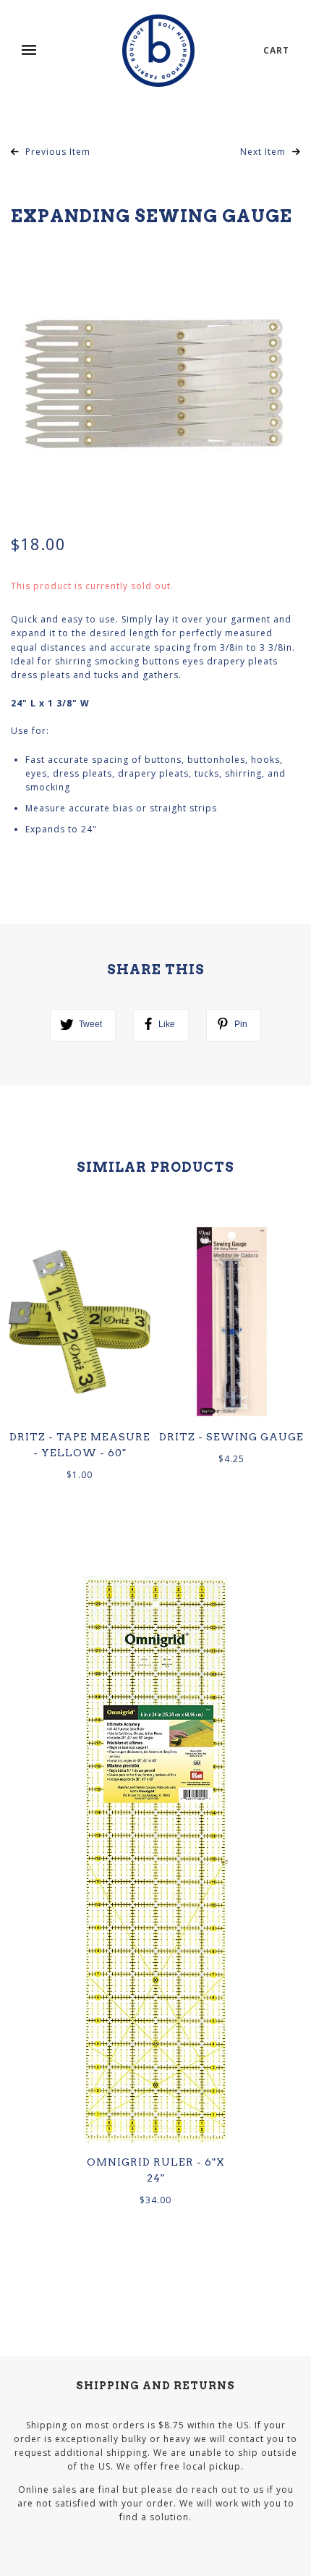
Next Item (264, 152)
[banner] (158, 51)
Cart (276, 50)
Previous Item (56, 152)
